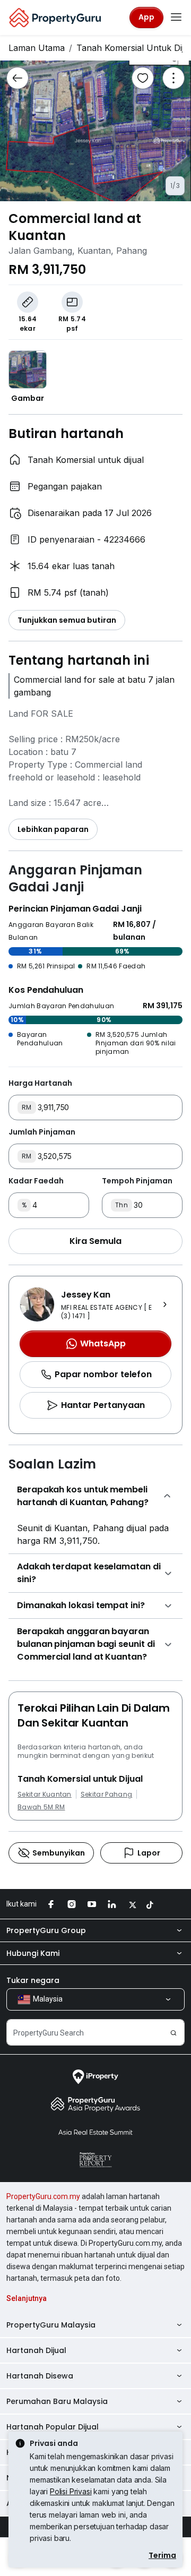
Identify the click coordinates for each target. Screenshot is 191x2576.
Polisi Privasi (71, 2491)
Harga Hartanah (40, 1083)
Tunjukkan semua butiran (67, 620)
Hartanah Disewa (40, 2376)
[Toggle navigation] (176, 18)
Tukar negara (33, 1980)
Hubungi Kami (33, 1953)
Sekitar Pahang (106, 1794)
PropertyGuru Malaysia (51, 2325)
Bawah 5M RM (41, 1807)
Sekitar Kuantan (45, 1794)
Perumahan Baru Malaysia (57, 2401)
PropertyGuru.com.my (43, 2196)
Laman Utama (37, 48)
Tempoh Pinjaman (137, 1181)
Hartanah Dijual (36, 2350)
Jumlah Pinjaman (42, 1132)
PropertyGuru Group (46, 1930)
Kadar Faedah (36, 1181)
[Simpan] (143, 78)
